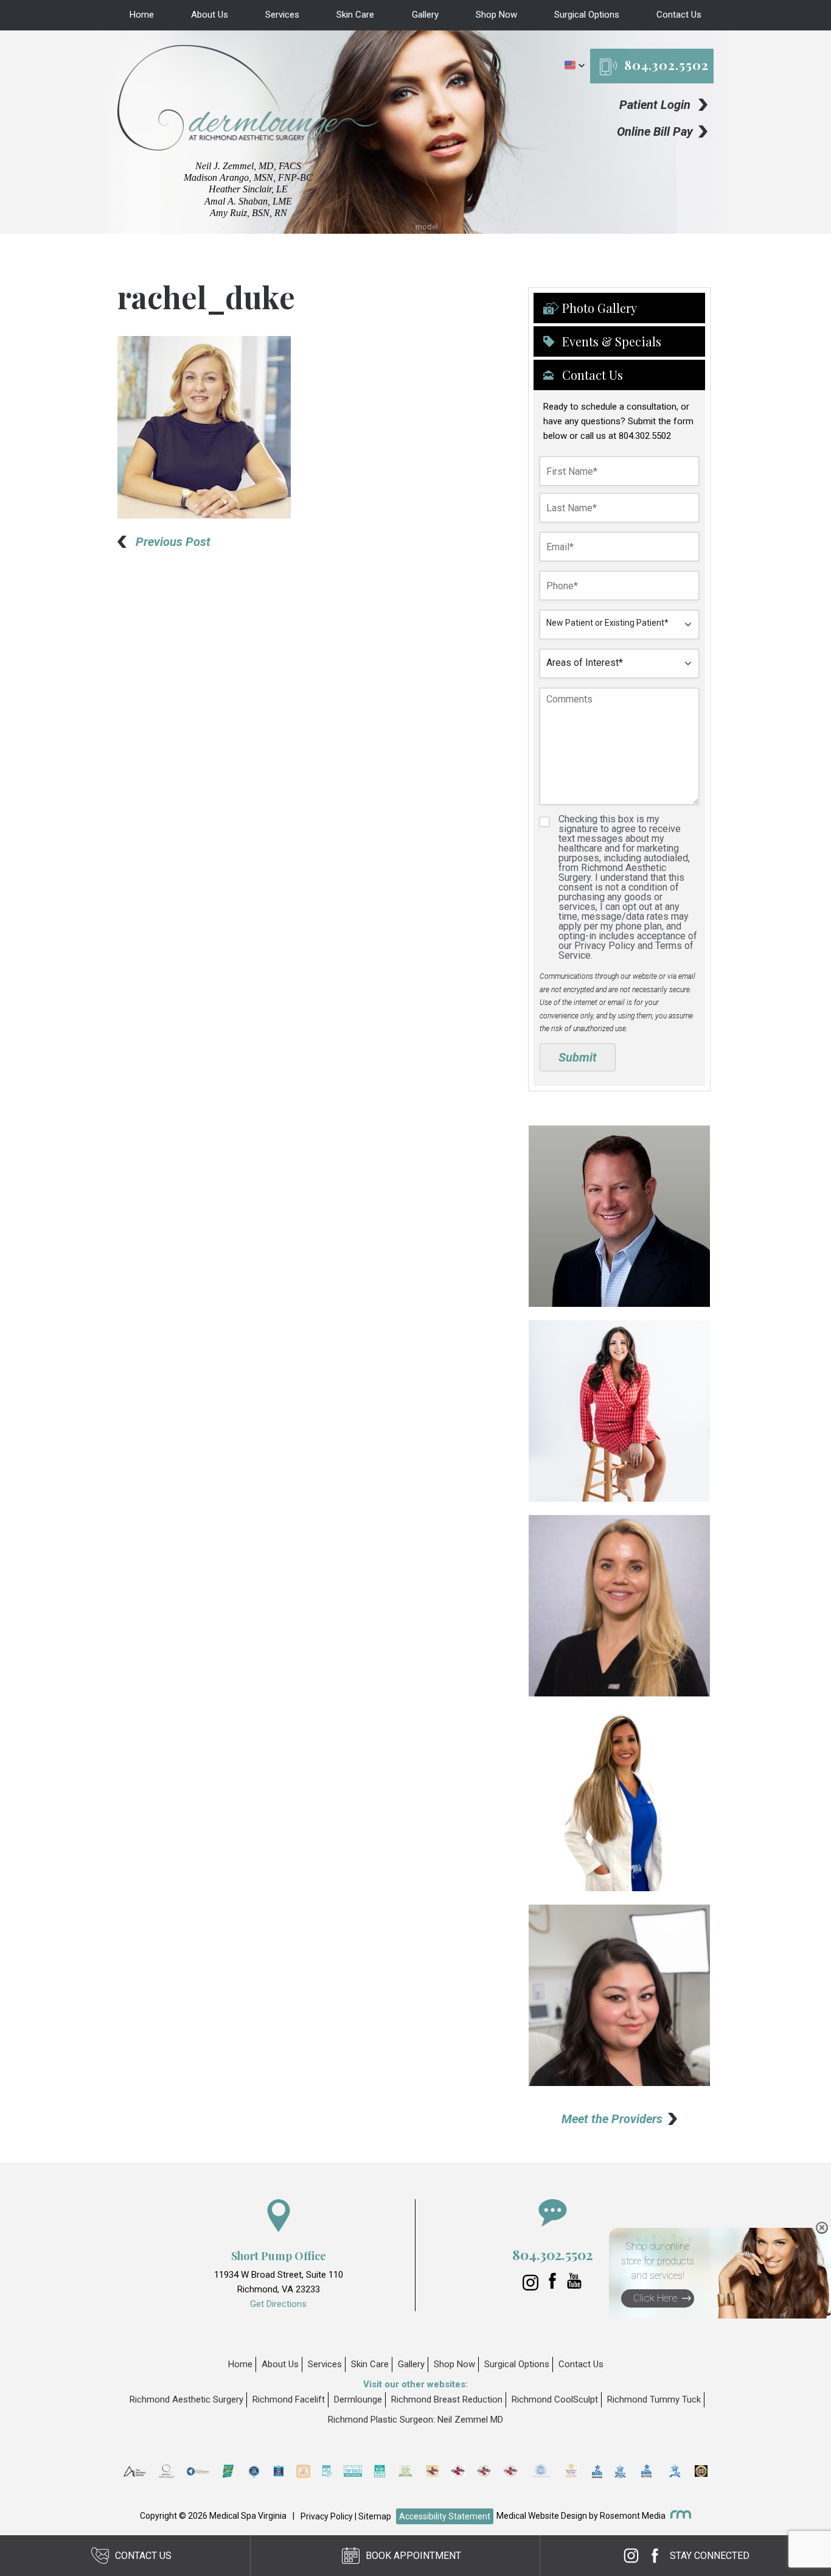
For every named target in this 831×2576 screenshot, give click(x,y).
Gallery (425, 15)
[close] (822, 2228)
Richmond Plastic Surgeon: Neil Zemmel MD (415, 2420)
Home (142, 15)
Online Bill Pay (655, 131)
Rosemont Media (633, 2516)
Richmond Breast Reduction (447, 2399)
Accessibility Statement (445, 2516)
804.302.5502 (666, 65)
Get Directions (278, 2304)
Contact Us (679, 15)
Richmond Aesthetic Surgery (186, 2399)
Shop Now (496, 15)
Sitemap (375, 2516)
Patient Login (655, 105)
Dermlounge (358, 2399)
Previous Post (173, 542)
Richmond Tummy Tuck (654, 2399)
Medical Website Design (542, 2516)
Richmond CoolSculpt (555, 2399)
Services (282, 15)
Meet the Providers (612, 2119)
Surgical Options (587, 15)
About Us (210, 15)
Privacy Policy (327, 2516)
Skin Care (355, 15)
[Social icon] (532, 2287)
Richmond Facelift (289, 2399)
